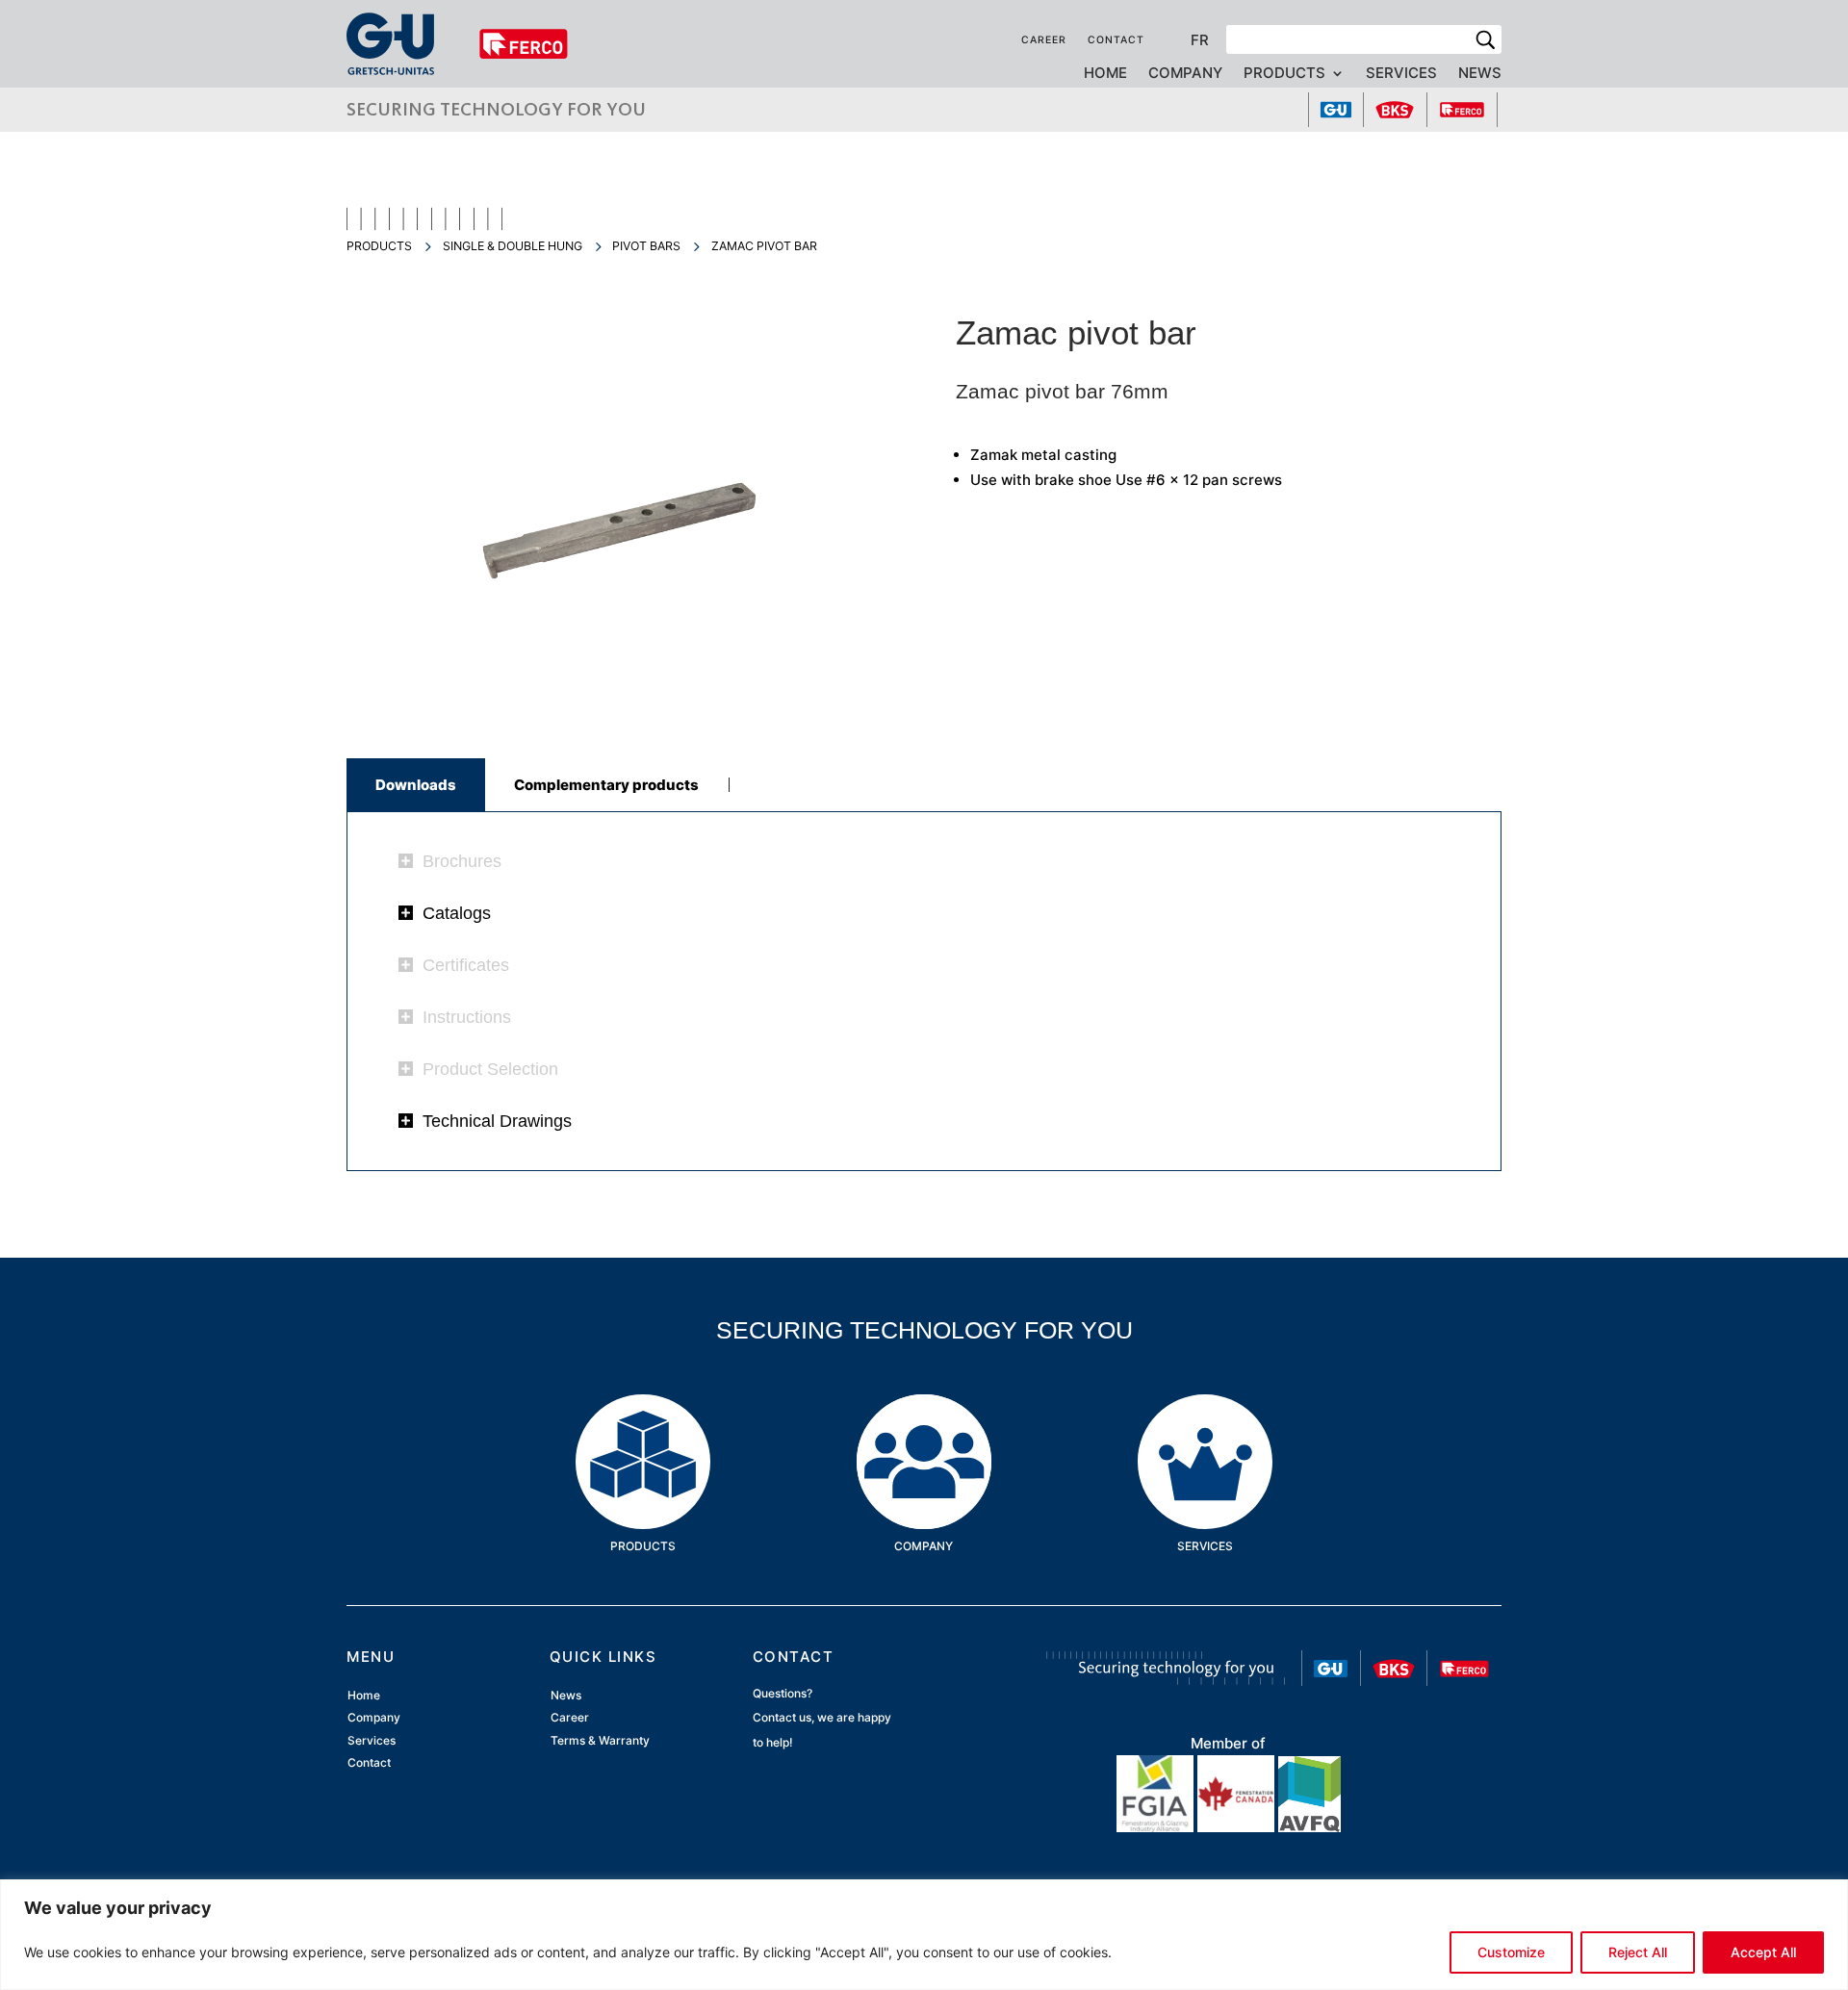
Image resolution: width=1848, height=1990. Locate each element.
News (1480, 74)
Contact (1116, 40)
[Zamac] (619, 695)
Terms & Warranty (600, 1740)
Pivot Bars (646, 246)
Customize (1511, 1952)
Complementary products (606, 785)
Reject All (1638, 1952)
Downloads (416, 785)
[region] (924, 1935)
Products (1284, 74)
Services (1401, 74)
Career (1044, 40)
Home (1105, 74)
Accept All (1763, 1952)
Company (1185, 74)
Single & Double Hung (513, 246)
